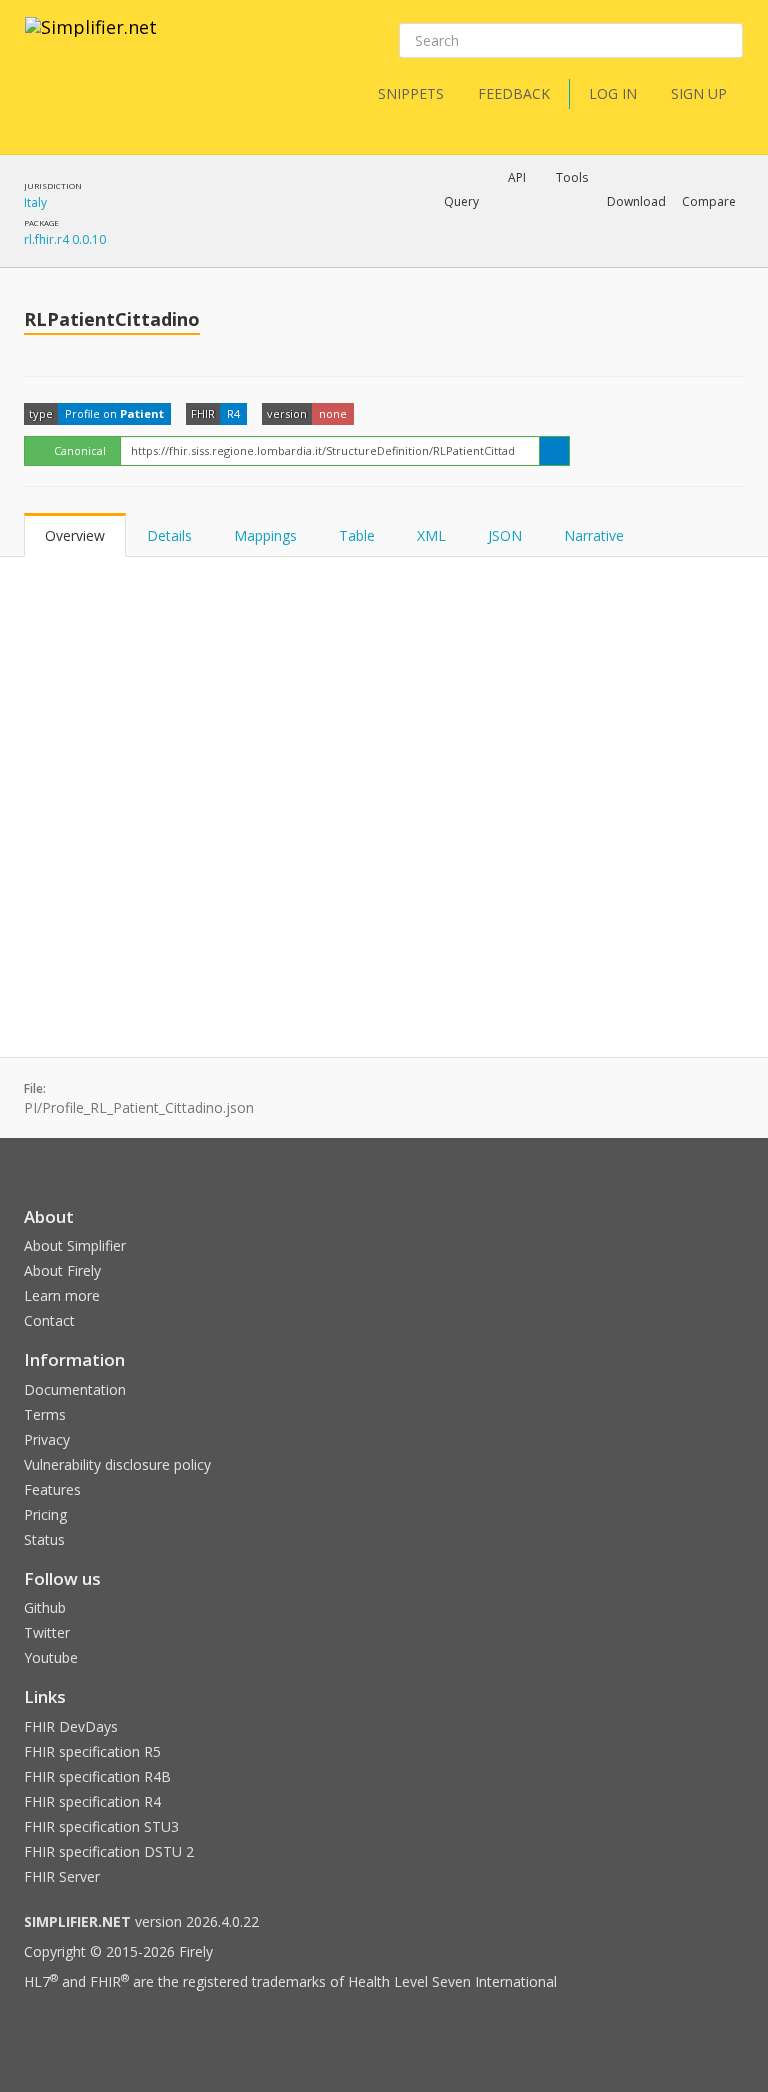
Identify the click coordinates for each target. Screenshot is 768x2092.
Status (44, 1539)
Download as (521, 254)
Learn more (62, 1295)
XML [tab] (431, 535)
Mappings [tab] (265, 535)
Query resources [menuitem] (338, 254)
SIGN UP (699, 93)
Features (52, 1489)
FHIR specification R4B (97, 1776)
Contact (49, 1320)
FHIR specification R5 (92, 1751)
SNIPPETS (411, 93)
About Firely (62, 1270)
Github (45, 1607)
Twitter (47, 1632)
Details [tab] (169, 535)
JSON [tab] (505, 535)
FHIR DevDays (71, 1726)
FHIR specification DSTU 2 (109, 1851)
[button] (461, 202)
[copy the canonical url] (554, 451)
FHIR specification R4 (92, 1801)
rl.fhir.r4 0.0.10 (65, 239)
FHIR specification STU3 (101, 1826)
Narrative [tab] (594, 535)
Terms (45, 1414)
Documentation (75, 1389)
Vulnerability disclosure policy (117, 1464)
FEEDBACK (514, 93)
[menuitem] (659, 254)
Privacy (47, 1439)
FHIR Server (62, 1876)
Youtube (51, 1657)
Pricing (45, 1514)
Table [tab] (357, 535)
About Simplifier (75, 1245)
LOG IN (613, 93)
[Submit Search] (726, 41)
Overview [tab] (75, 535)
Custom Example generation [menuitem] (482, 229)
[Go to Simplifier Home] (91, 40)
